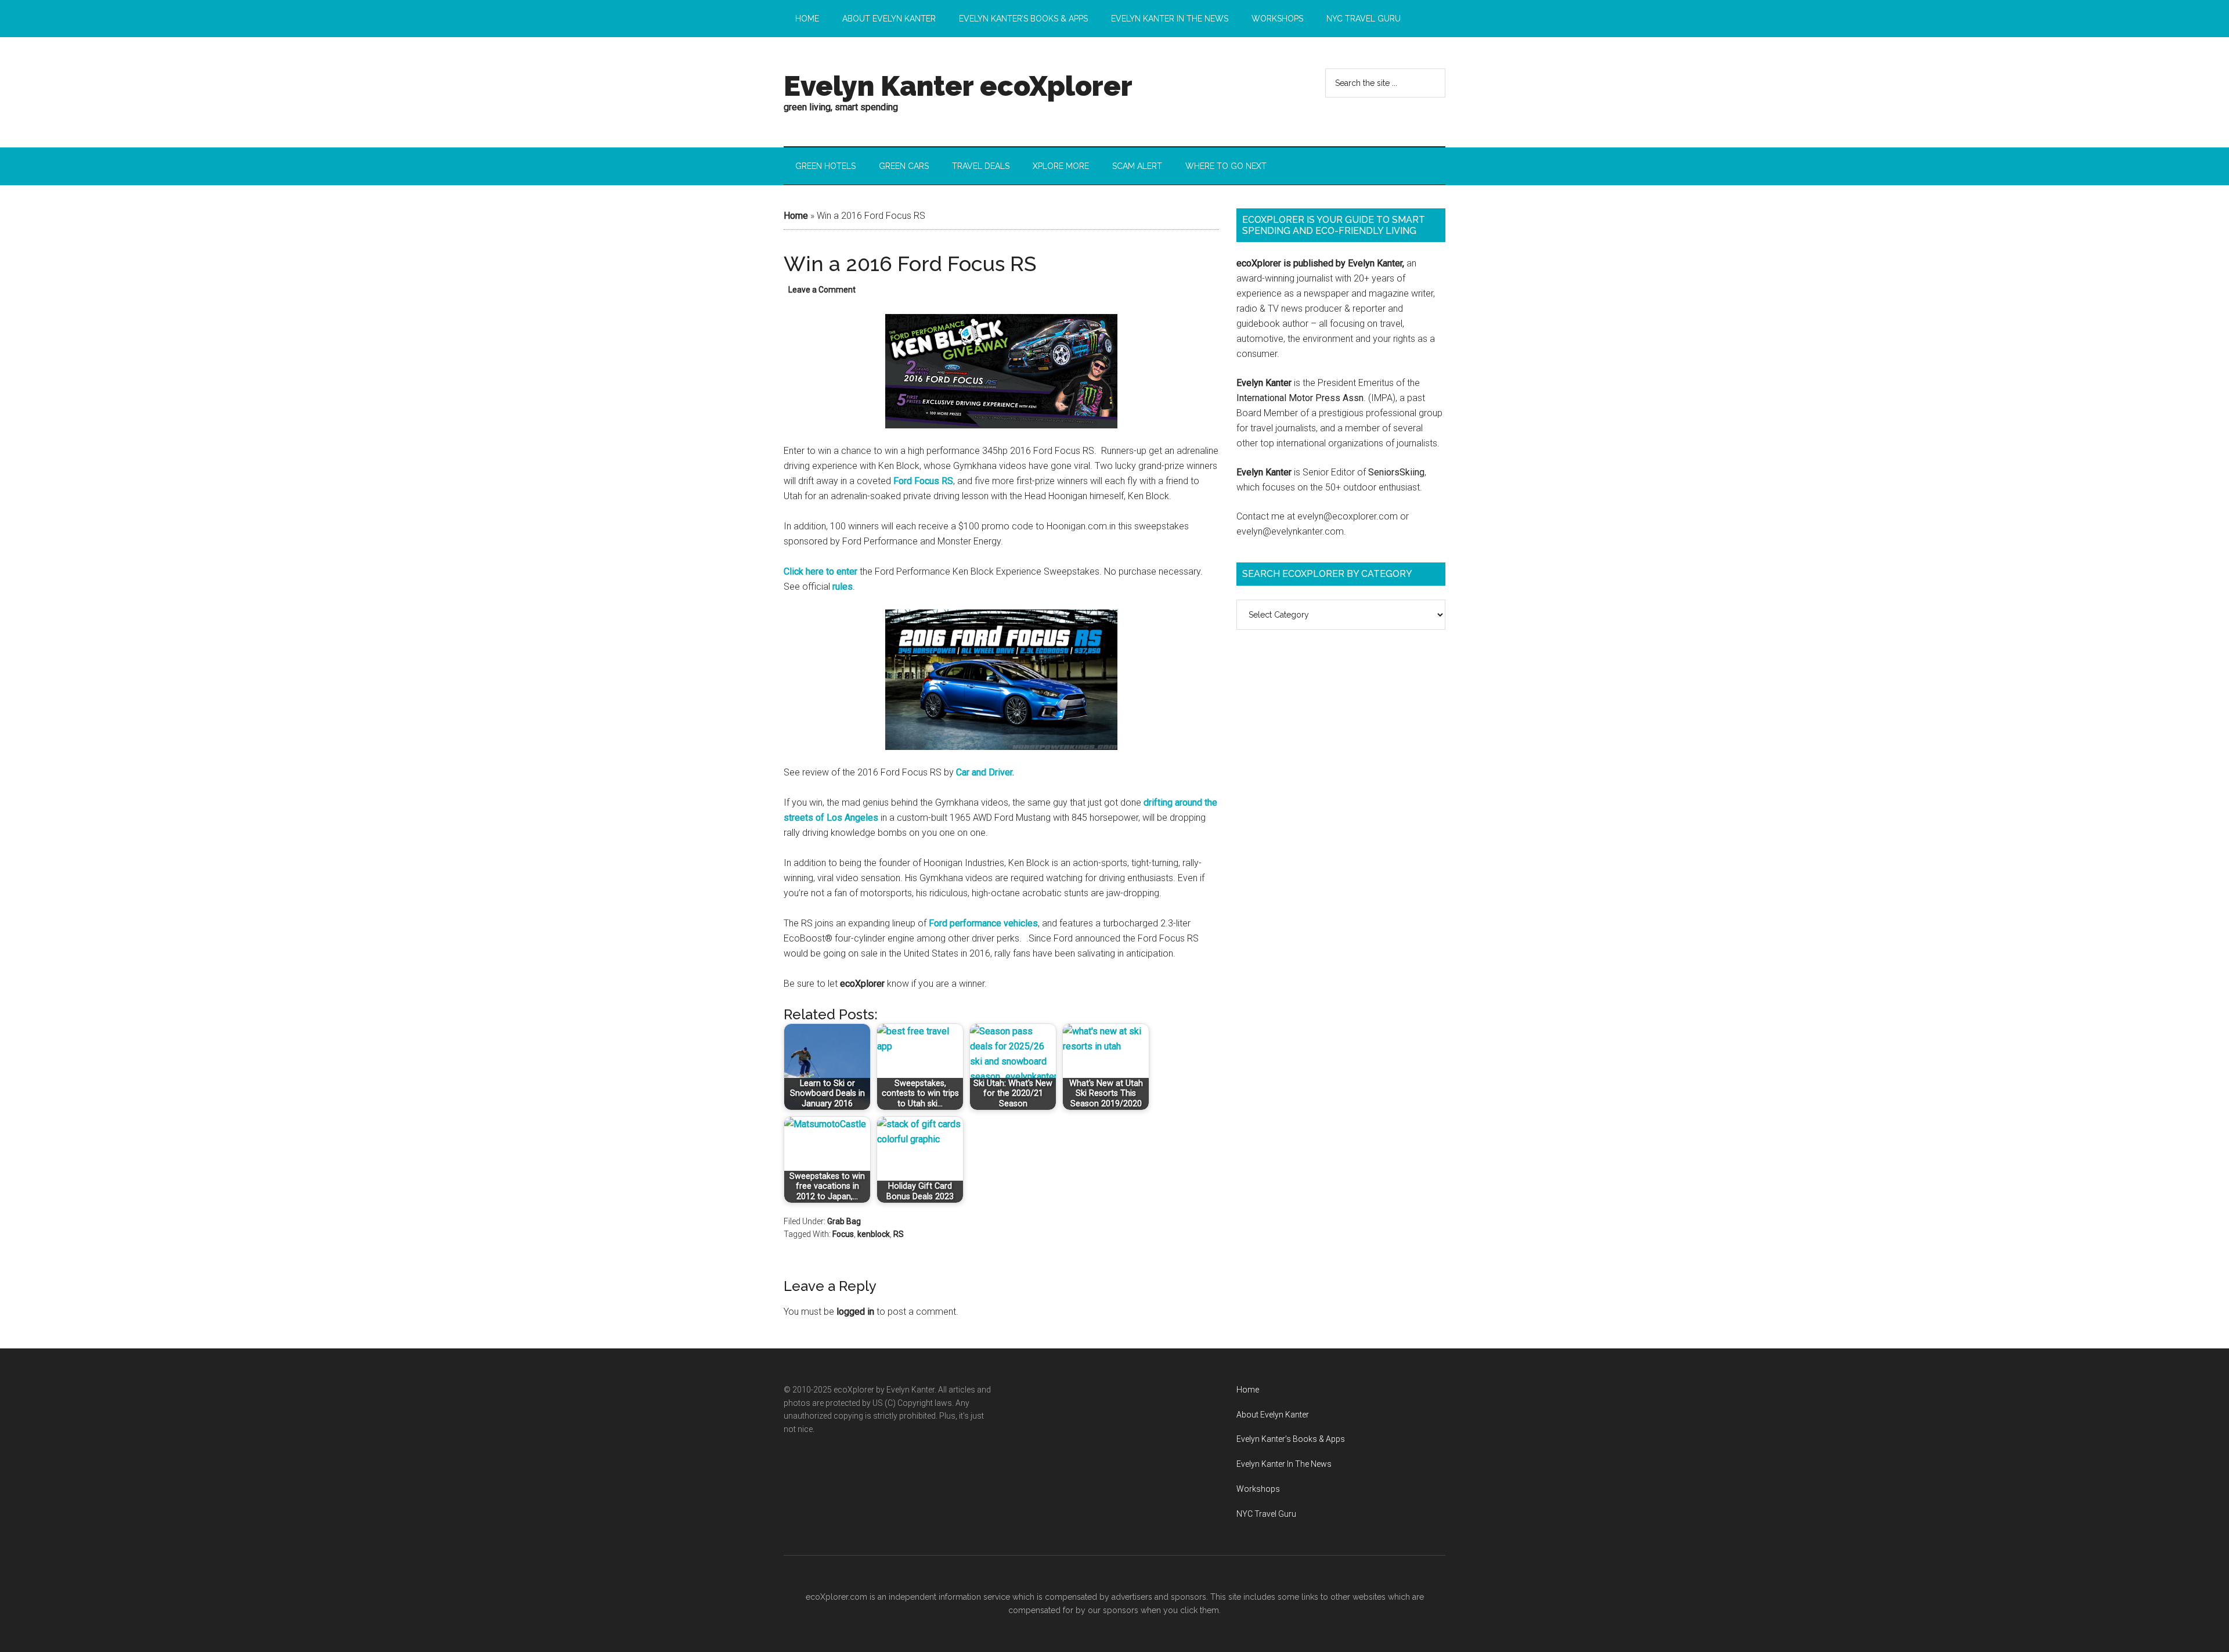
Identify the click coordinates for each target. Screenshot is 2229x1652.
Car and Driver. (985, 772)
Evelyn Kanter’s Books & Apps (1291, 1439)
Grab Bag (844, 1221)
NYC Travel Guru (1266, 1514)
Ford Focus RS (923, 481)
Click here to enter (820, 571)
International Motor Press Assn (1300, 398)
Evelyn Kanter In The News (1284, 1464)
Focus (843, 1234)
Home (796, 216)
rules (843, 587)
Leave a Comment (822, 290)
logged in (855, 1312)
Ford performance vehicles (983, 923)
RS (899, 1234)
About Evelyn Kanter (1273, 1415)
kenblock (874, 1234)
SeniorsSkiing (1396, 472)
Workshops (1258, 1489)
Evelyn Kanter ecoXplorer (958, 86)
